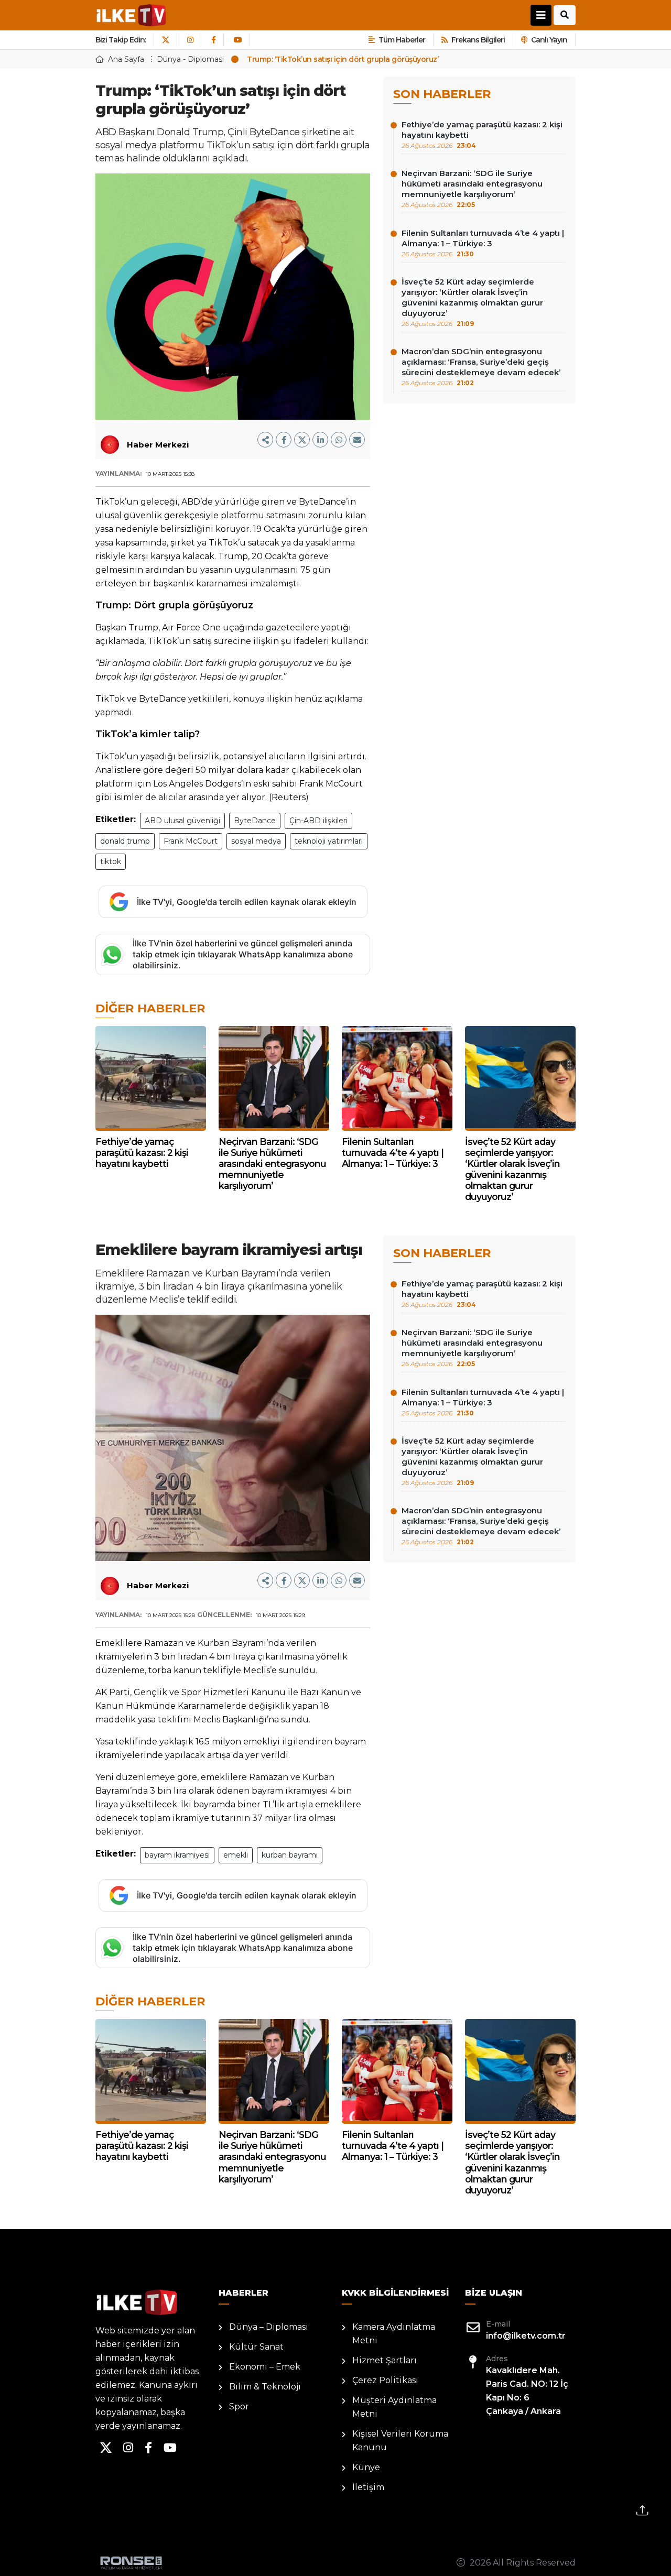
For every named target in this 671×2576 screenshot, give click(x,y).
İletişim (368, 2487)
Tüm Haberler (402, 40)
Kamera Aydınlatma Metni (394, 2334)
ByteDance (255, 821)
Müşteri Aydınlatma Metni (394, 2407)
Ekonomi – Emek (265, 2367)
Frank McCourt (191, 841)
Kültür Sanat (256, 2347)
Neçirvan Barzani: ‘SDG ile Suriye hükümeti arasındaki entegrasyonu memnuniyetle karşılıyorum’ (472, 188)
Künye (366, 2467)
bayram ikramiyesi (177, 1855)
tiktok (111, 861)
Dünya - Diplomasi (190, 59)
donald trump (125, 841)
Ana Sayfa (126, 59)
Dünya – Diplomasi (269, 2327)
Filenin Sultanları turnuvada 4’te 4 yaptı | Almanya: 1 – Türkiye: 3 (483, 243)
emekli (236, 1855)
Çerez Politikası (385, 2380)
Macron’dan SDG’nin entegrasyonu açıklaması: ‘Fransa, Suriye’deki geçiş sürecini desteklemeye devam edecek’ (481, 367)
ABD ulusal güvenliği (182, 821)
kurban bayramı (290, 1855)
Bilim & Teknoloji (265, 2387)
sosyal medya (256, 841)
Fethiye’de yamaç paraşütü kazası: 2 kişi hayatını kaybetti (482, 134)
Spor (239, 2406)
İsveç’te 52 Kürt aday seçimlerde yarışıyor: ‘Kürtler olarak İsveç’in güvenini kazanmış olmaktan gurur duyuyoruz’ (472, 302)
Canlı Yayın (549, 40)
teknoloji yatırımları (329, 841)
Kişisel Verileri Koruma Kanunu (400, 2441)
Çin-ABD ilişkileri (318, 821)
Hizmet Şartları (385, 2360)
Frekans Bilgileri (478, 40)
